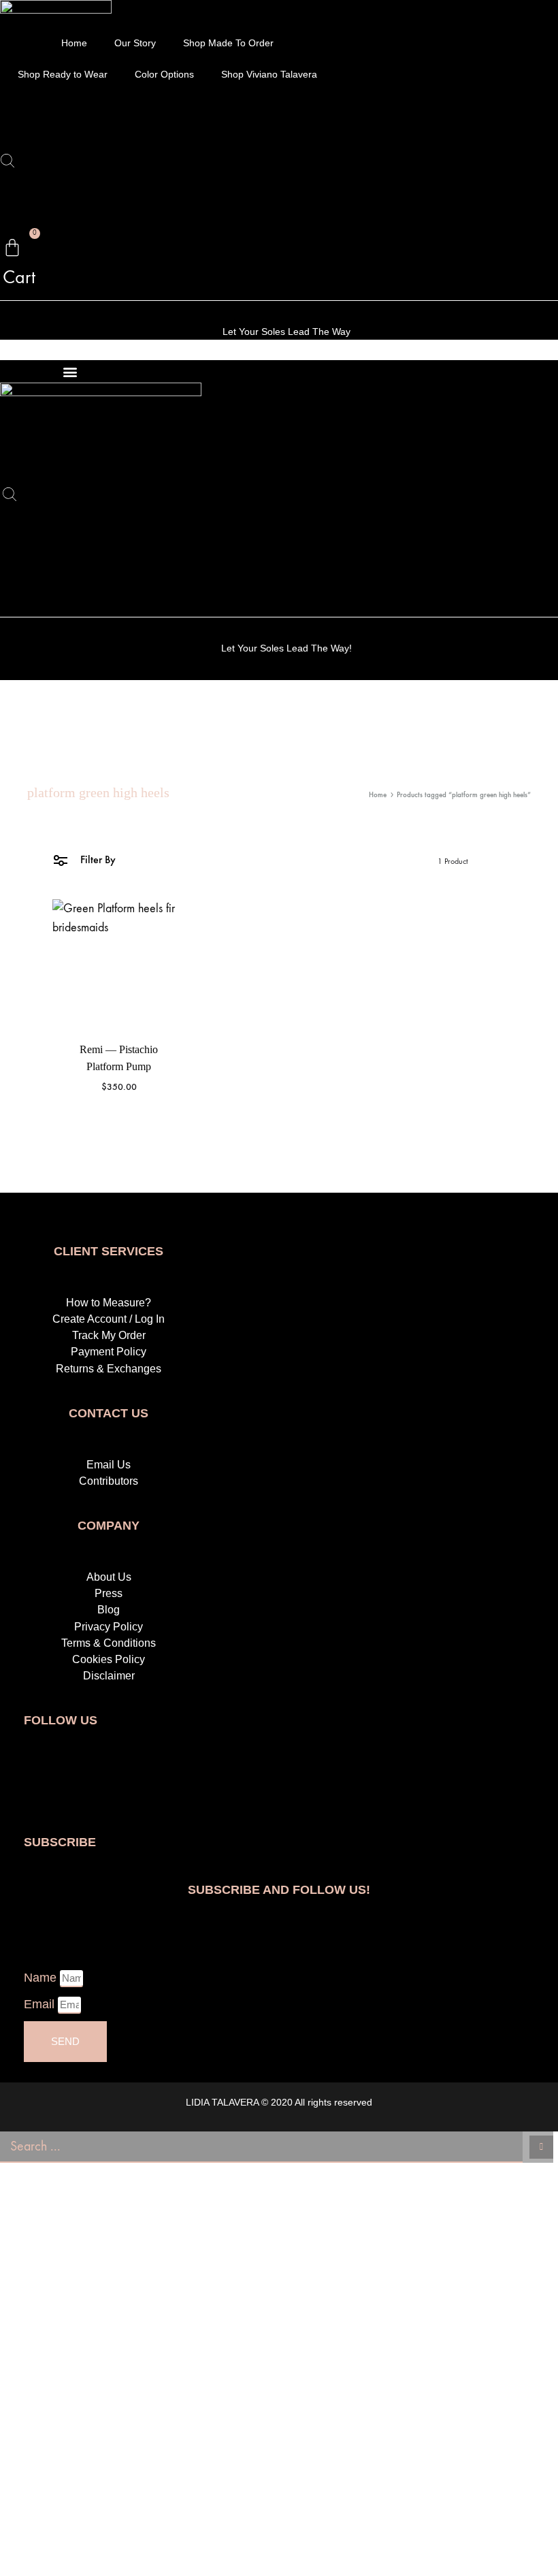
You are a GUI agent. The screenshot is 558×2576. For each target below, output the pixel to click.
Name (42, 1978)
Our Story (135, 43)
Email (41, 2004)
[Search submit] (541, 2147)
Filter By (97, 859)
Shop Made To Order (228, 43)
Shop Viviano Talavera (269, 74)
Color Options (164, 74)
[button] (70, 371)
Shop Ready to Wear (63, 74)
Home (74, 43)
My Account (61, 124)
